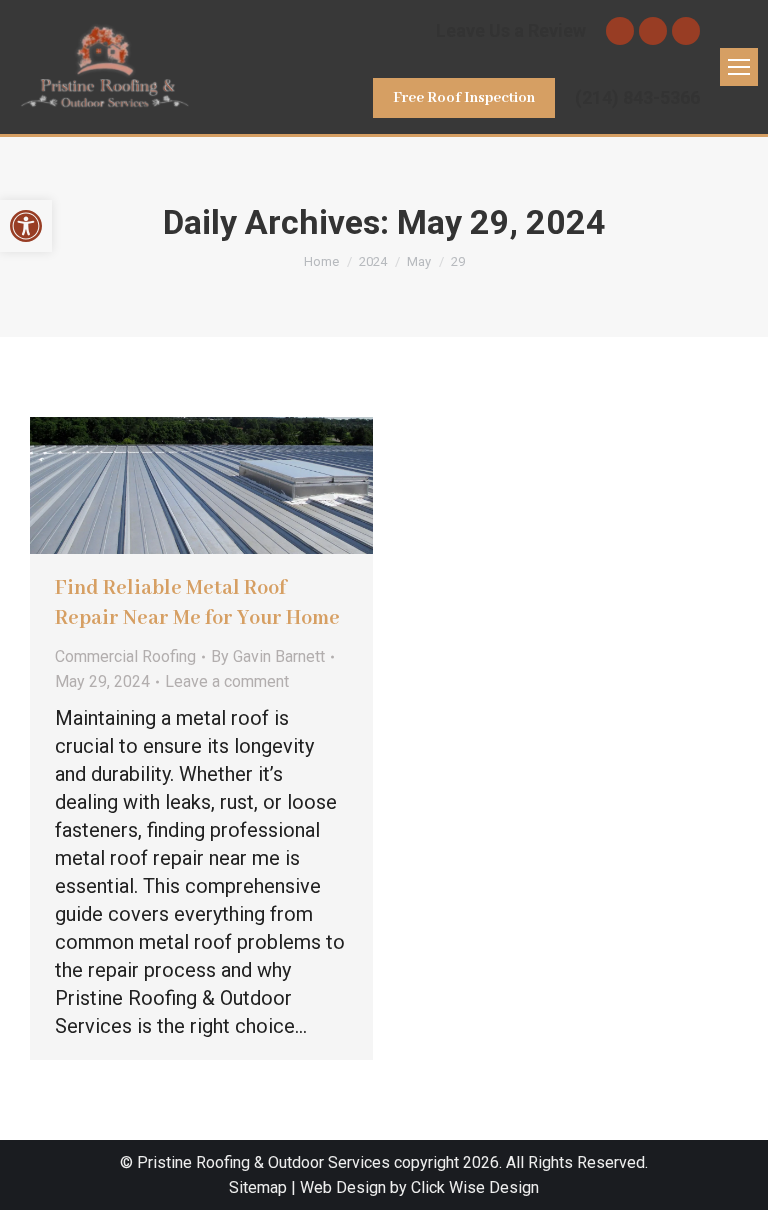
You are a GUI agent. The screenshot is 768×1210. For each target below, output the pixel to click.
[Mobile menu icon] (739, 67)
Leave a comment (227, 681)
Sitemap (258, 1187)
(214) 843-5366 (637, 97)
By (268, 656)
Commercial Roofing (125, 656)
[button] (26, 226)
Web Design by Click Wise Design (419, 1187)
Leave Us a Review (511, 30)
